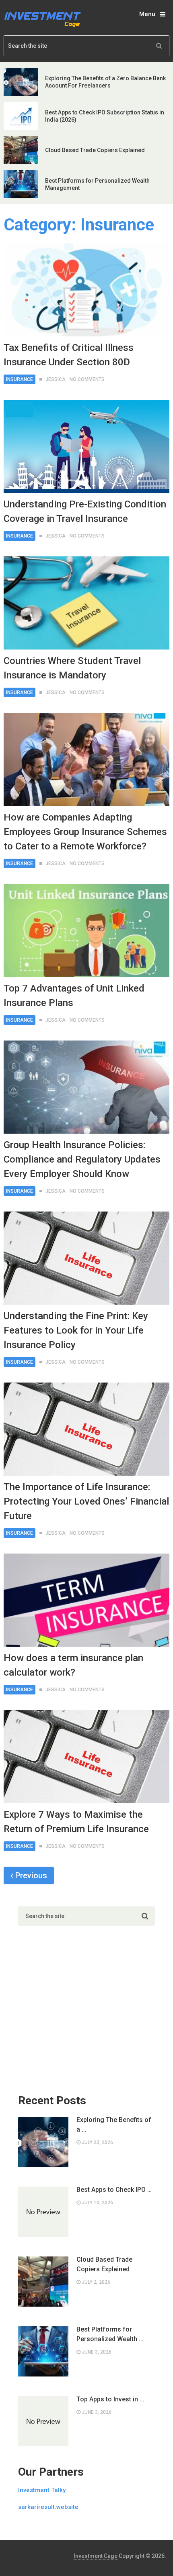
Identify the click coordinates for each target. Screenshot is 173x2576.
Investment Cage (96, 2556)
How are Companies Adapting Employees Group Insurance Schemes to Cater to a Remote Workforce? (85, 832)
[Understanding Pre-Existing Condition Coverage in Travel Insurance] (87, 446)
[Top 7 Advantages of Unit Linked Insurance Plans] (87, 931)
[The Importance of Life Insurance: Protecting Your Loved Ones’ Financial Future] (87, 1429)
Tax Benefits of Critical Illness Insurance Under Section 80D (69, 355)
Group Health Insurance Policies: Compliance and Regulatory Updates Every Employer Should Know (82, 1159)
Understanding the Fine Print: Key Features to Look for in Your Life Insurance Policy (76, 1330)
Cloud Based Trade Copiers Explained (95, 150)
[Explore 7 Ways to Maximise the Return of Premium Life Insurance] (87, 1757)
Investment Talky (42, 2490)
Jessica (56, 379)
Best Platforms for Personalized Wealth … (110, 2334)
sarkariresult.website (48, 2507)
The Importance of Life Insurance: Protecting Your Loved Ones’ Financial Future (86, 1501)
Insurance (20, 379)
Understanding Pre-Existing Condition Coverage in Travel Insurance (85, 511)
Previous (30, 1875)
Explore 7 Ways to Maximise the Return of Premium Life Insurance (76, 1822)
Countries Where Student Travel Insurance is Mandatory (72, 668)
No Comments (87, 379)
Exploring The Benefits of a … (114, 2125)
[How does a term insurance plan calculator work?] (87, 1600)
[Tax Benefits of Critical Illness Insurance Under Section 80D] (87, 290)
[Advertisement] (78, 2014)
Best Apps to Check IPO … (114, 2190)
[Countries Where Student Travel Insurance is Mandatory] (87, 603)
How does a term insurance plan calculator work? (73, 1665)
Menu (147, 14)
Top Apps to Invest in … (110, 2399)
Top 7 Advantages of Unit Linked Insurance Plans (74, 996)
